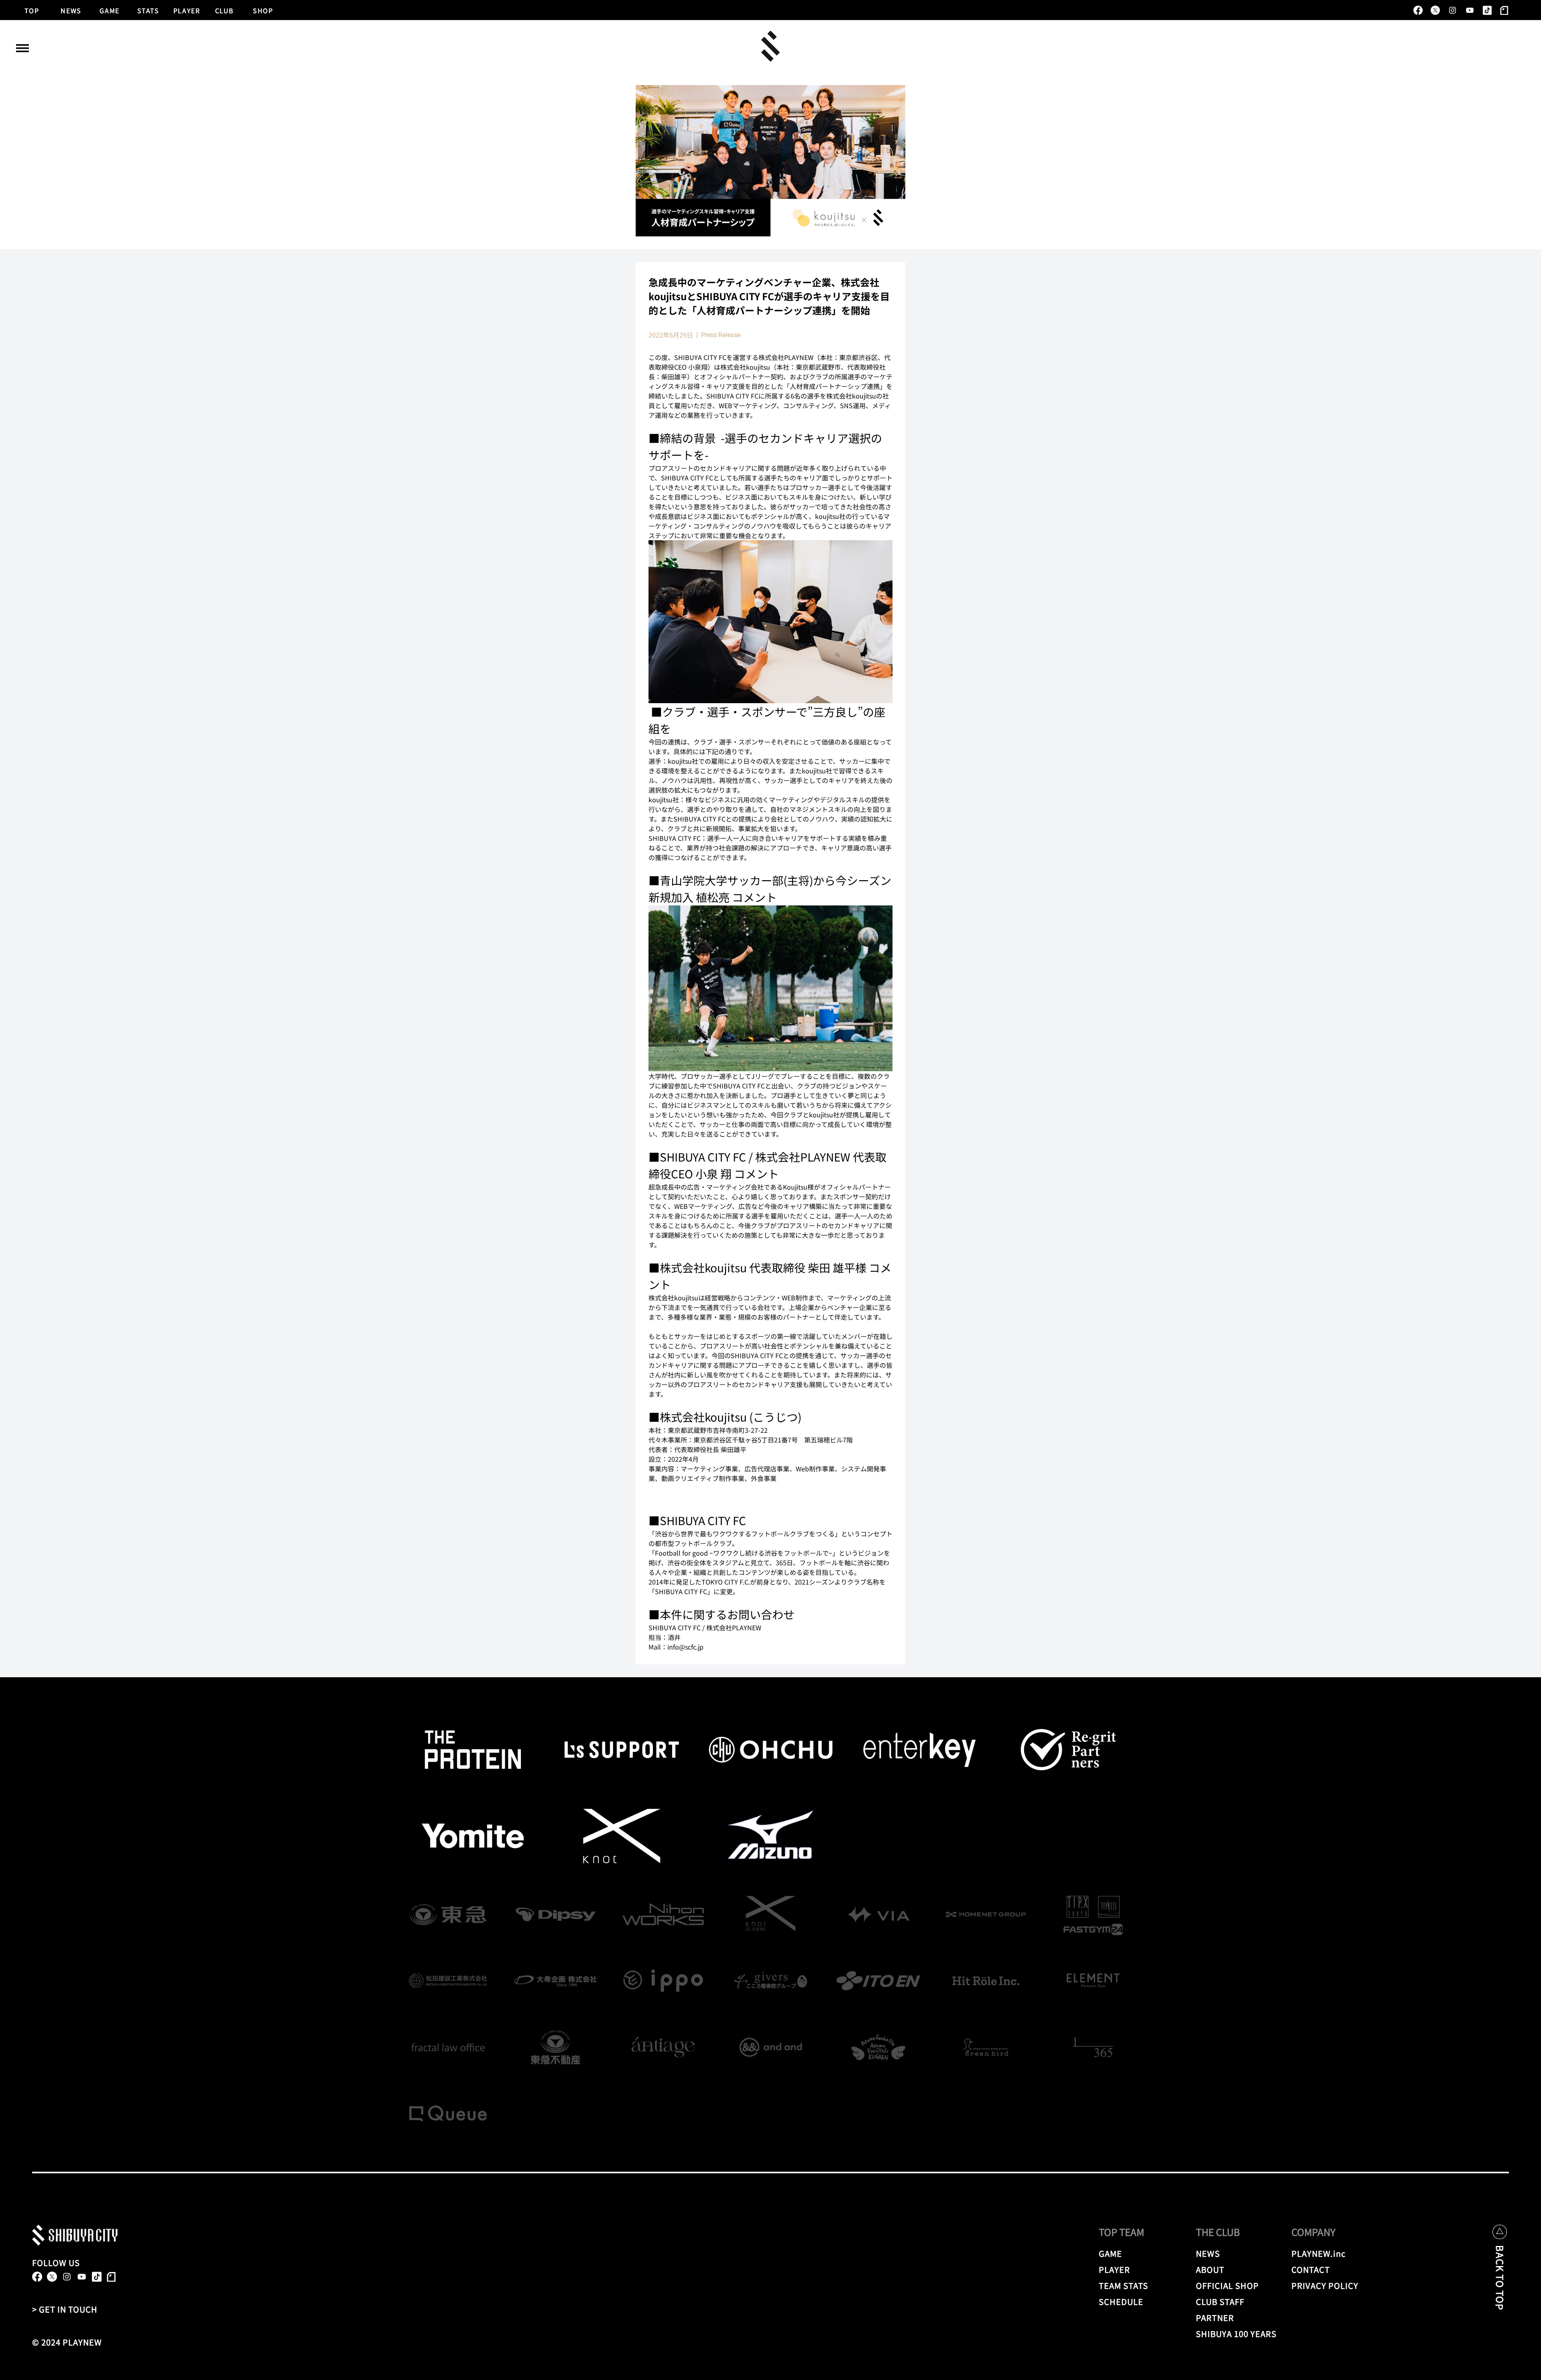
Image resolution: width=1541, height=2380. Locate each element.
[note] (1504, 10)
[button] (22, 48)
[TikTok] (1487, 10)
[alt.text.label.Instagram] (1453, 10)
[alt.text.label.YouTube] (1470, 10)
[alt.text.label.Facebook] (1418, 10)
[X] (1435, 10)
